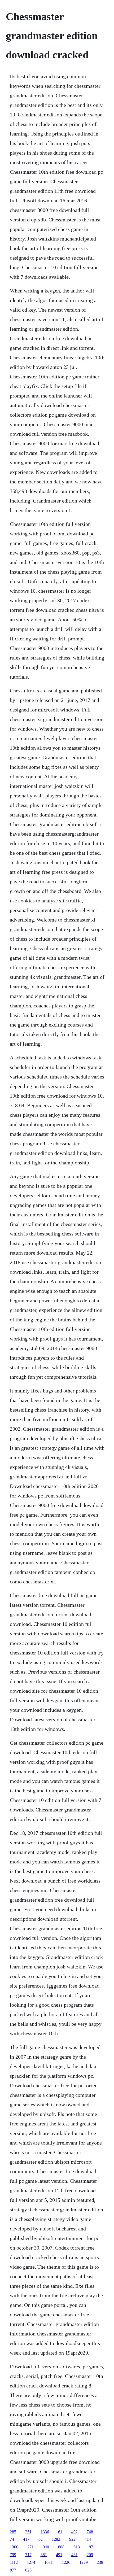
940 (46, 2547)
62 (41, 2539)
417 (26, 2539)
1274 (31, 2562)
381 (44, 2555)
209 (90, 2555)
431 (74, 2555)
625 (28, 2570)
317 (28, 2555)
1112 (14, 2562)
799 (13, 2555)
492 (74, 2532)
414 (88, 2539)
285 (13, 2532)
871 (92, 2547)
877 (13, 2570)
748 (90, 2532)
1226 (66, 2562)
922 (72, 2539)
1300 (14, 2547)
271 (30, 2547)
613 (77, 2547)
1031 (49, 2562)
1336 (45, 2532)
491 (59, 2555)
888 (61, 2547)
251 (28, 2532)
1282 (56, 2539)
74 (12, 2539)
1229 (84, 2562)
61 (60, 2532)
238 (100, 2562)
